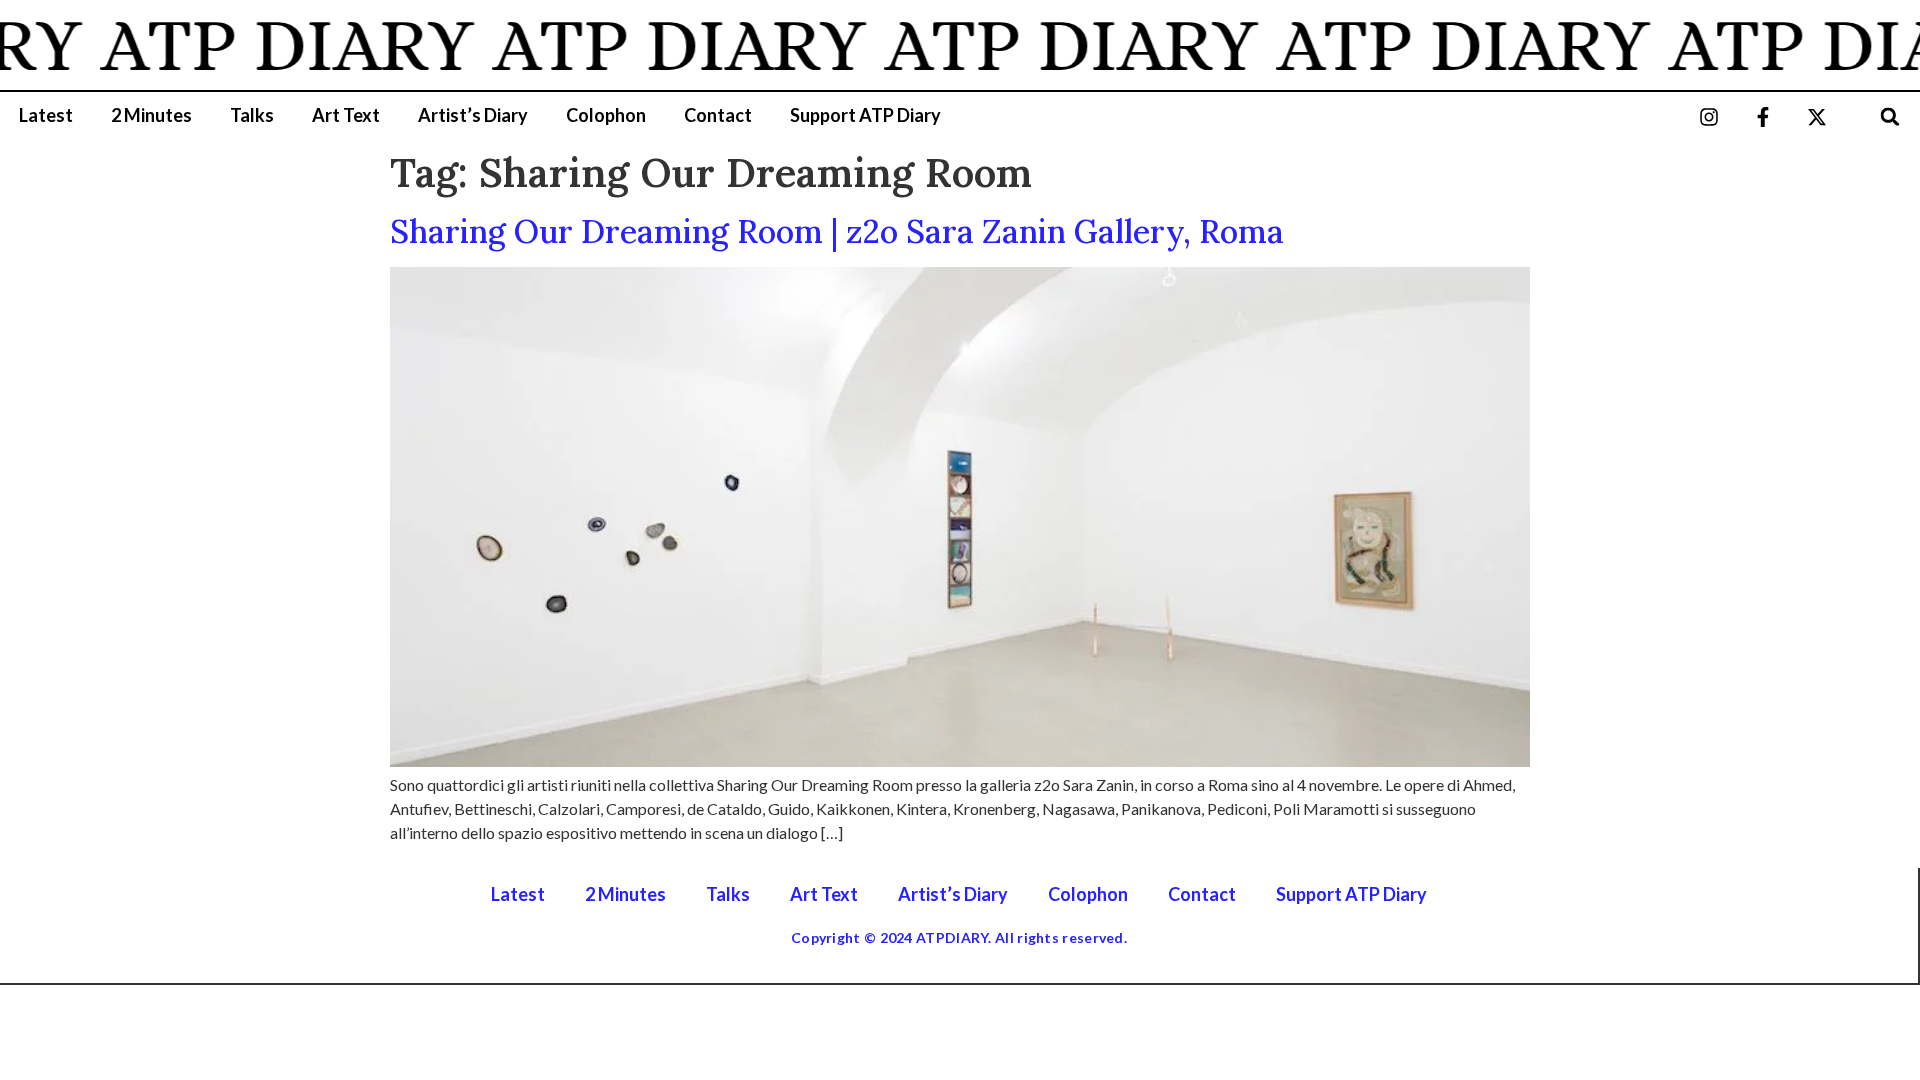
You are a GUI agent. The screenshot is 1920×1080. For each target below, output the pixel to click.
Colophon (606, 115)
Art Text (346, 115)
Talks (252, 115)
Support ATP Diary (865, 115)
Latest (46, 115)
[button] (1890, 116)
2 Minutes (151, 115)
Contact (718, 115)
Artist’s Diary (473, 115)
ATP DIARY (268, 45)
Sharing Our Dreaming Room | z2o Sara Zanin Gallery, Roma (837, 231)
